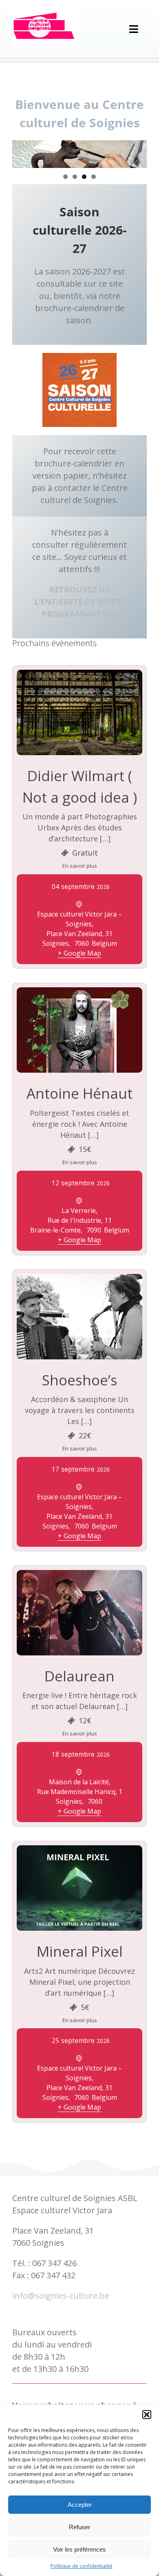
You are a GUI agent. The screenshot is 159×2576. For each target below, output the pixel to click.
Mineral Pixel (80, 1951)
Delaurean (79, 1676)
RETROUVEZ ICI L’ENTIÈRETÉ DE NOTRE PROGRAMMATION (80, 602)
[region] (79, 154)
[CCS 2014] (46, 12)
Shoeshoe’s (80, 1380)
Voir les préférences (79, 2549)
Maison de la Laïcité (79, 1782)
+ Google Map (79, 953)
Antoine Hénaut (79, 1093)
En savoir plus (80, 866)
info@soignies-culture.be (61, 2296)
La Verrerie (79, 1211)
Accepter (80, 2505)
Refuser (79, 2527)
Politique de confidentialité (82, 2566)
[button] (147, 2415)
